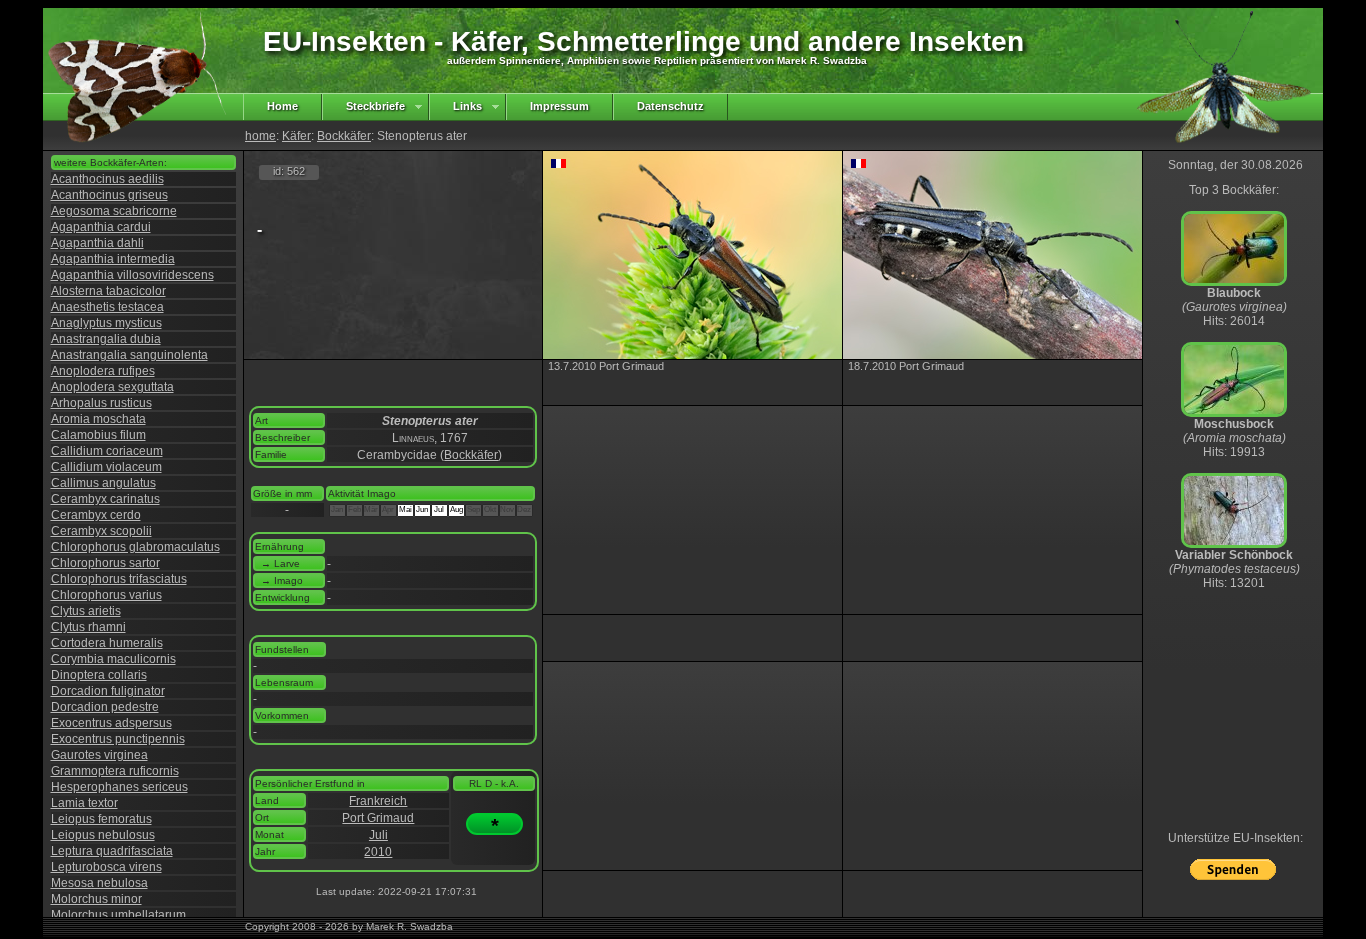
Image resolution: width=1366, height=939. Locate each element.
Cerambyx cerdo (96, 515)
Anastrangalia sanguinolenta (129, 355)
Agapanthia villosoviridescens (132, 275)
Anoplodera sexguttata (112, 387)
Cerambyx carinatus (105, 499)
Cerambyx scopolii (101, 531)
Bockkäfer (344, 136)
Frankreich (378, 801)
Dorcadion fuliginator (108, 691)
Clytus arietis (86, 611)
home (260, 136)
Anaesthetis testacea (107, 307)
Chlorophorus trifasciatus (119, 579)
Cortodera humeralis (107, 643)
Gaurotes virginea (99, 755)
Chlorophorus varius (106, 595)
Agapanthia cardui (101, 227)
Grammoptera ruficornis (115, 771)
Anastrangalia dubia (106, 339)
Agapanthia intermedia (113, 259)
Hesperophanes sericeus (119, 787)
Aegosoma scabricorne (114, 211)
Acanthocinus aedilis (107, 179)
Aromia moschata (98, 419)
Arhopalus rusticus (101, 403)
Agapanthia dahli (97, 243)
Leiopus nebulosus (103, 835)
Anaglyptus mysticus (106, 323)
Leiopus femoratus (101, 819)
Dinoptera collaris (99, 675)
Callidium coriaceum (107, 451)
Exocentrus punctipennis (118, 739)
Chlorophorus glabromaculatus (135, 547)
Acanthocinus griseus (109, 195)
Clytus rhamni (88, 627)
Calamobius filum (98, 435)
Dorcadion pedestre (105, 707)
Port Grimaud (378, 818)
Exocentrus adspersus (111, 723)
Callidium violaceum (106, 467)
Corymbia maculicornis (113, 659)
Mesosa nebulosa (99, 883)
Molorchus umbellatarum (118, 915)
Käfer (296, 136)
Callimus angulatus (103, 483)
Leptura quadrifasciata (112, 851)
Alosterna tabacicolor (108, 291)
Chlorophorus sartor (105, 563)
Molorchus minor (96, 899)
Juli (378, 835)
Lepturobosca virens (106, 867)
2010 (378, 852)
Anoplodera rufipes (103, 371)
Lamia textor (84, 803)
